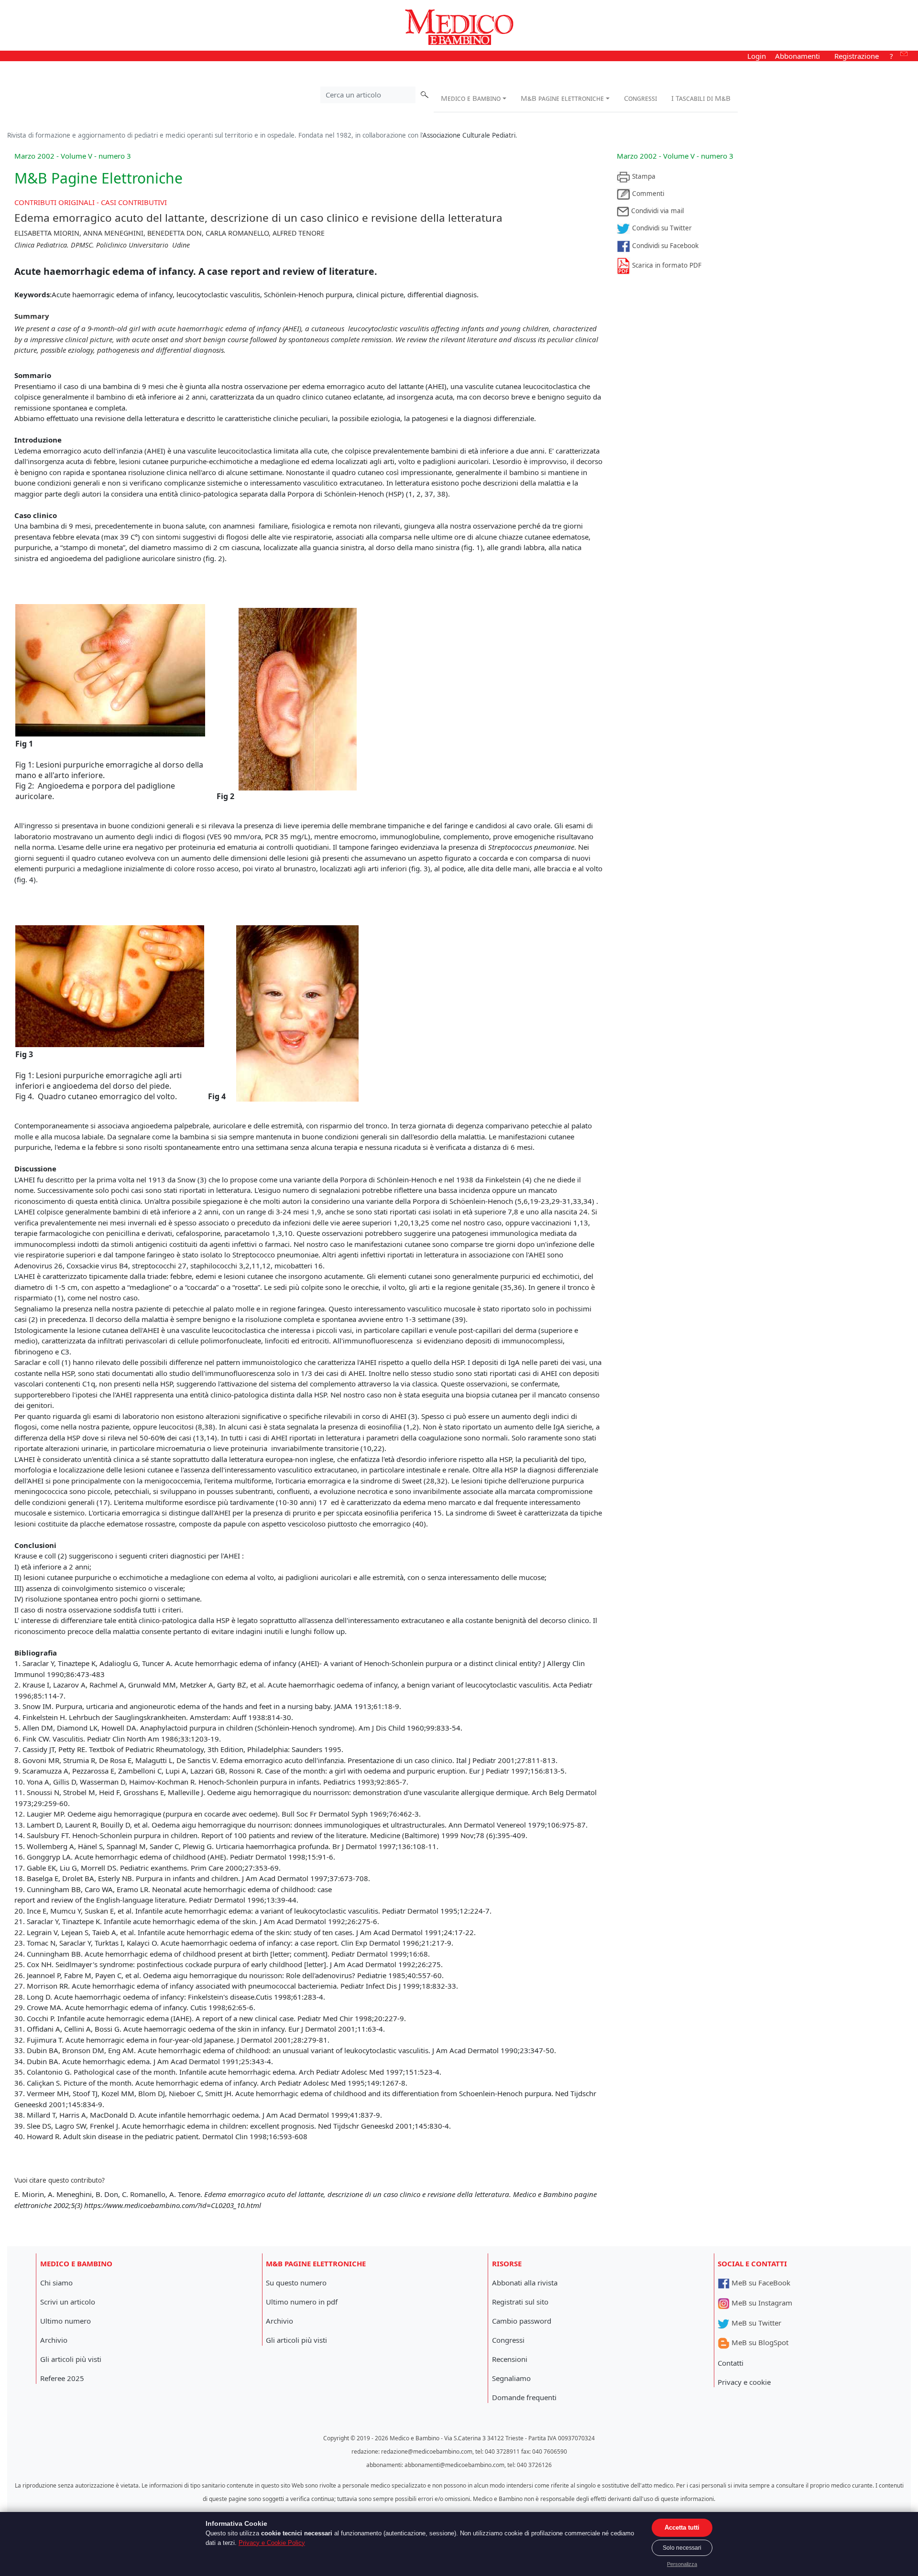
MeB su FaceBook (760, 2283)
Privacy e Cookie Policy (272, 2543)
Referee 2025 (62, 2378)
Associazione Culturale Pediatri (469, 135)
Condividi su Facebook (664, 246)
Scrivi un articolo (68, 2302)
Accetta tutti (682, 2527)
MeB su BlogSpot (759, 2342)
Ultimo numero (66, 2321)
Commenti (647, 194)
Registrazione (857, 56)
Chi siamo (56, 2283)
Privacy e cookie (744, 2382)
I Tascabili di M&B (701, 98)
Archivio (54, 2340)
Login (757, 56)
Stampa (643, 176)
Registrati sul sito (520, 2302)
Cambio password (522, 2321)
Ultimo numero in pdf (302, 2302)
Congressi (640, 98)
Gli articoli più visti (71, 2359)
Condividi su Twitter (661, 228)
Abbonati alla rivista (525, 2283)
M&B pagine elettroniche (562, 98)
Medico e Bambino (471, 98)
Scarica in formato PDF (666, 265)
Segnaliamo (511, 2378)
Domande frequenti (524, 2397)
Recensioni (510, 2359)
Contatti (731, 2363)
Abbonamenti (798, 56)
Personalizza (682, 2564)
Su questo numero (296, 2283)
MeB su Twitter (755, 2323)
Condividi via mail (656, 211)
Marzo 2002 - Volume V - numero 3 (675, 156)
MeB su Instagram (761, 2303)
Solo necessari (682, 2548)
